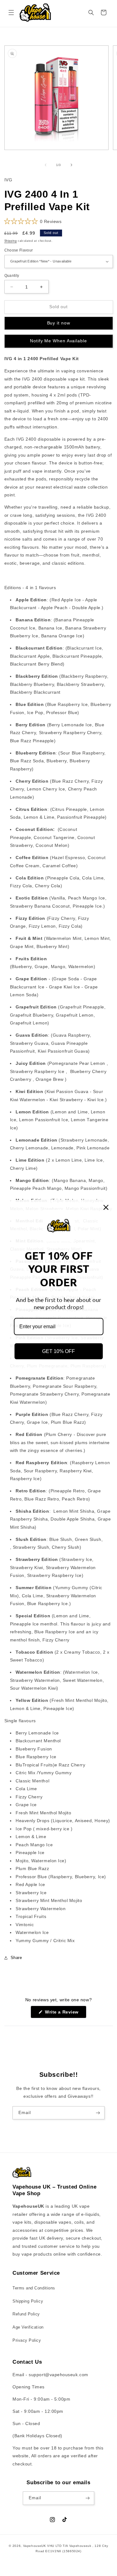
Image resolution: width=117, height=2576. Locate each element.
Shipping (11, 241)
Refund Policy (26, 2314)
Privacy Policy (27, 2340)
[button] (11, 13)
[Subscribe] (98, 2113)
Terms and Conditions (34, 2288)
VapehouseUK (35, 2546)
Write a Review (65, 2014)
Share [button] (16, 1958)
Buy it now (59, 323)
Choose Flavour (19, 250)
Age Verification (28, 2327)
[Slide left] (46, 165)
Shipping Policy (28, 2301)
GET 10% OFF (58, 1351)
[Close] (106, 1207)
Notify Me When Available (58, 341)
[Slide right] (71, 165)
